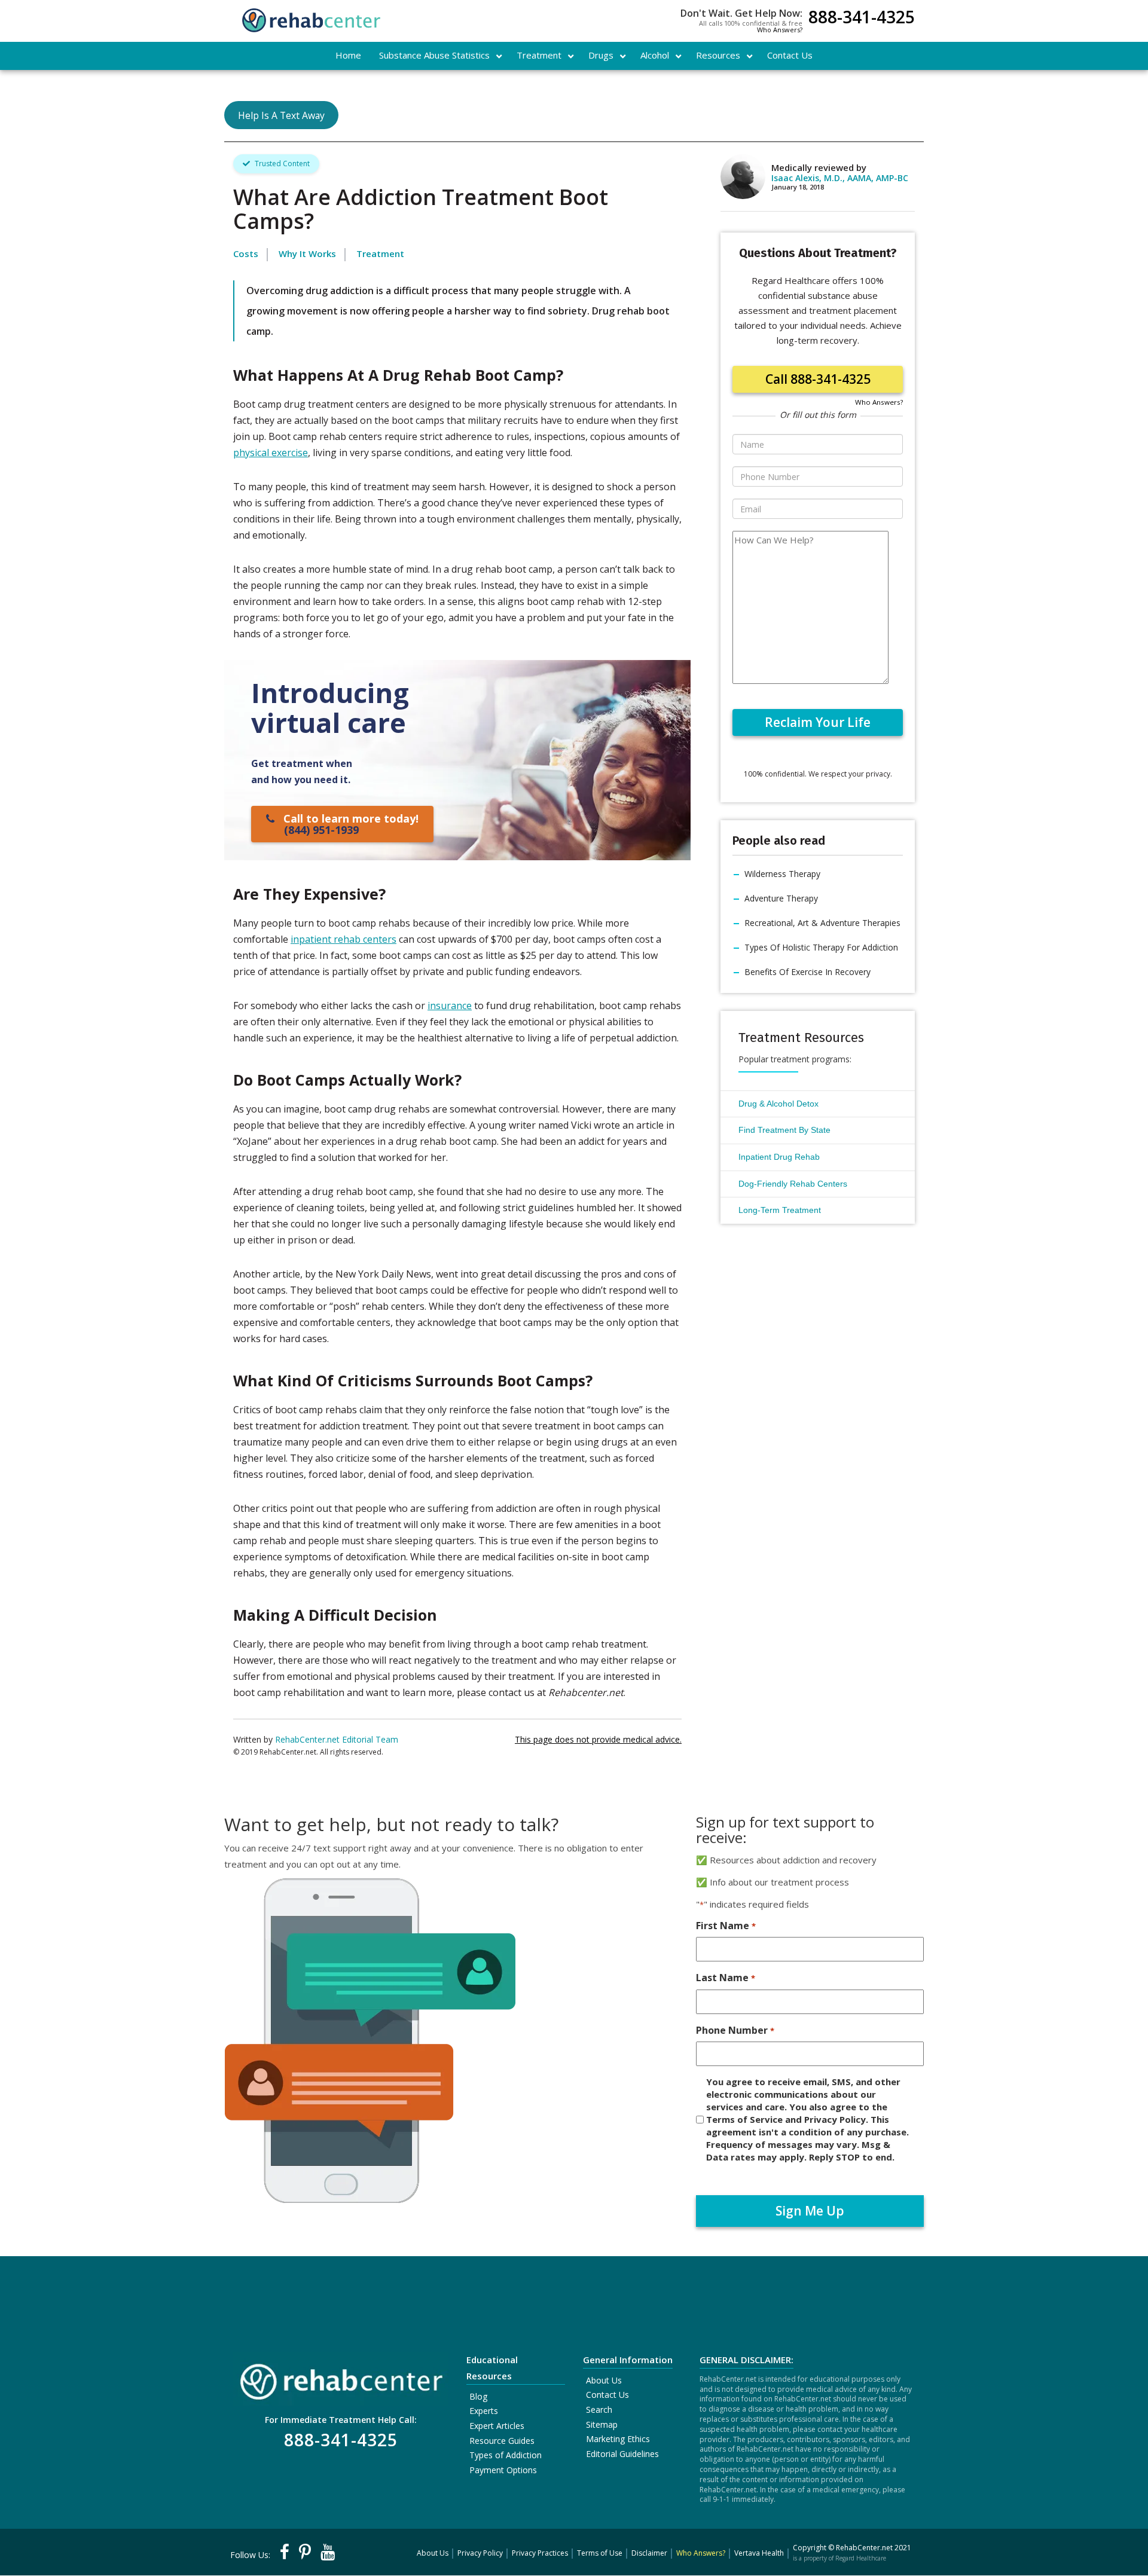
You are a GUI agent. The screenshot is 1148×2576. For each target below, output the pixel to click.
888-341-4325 (862, 18)
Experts (484, 2411)
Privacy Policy (480, 2553)
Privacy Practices (540, 2553)
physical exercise (271, 453)
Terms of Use (600, 2553)
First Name (726, 1926)
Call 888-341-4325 (818, 379)
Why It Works (307, 253)
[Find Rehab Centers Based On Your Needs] (341, 2378)
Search (599, 2410)
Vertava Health (759, 2553)
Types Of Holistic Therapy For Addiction (821, 947)
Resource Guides (502, 2441)
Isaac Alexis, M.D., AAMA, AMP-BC (840, 178)
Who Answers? (780, 30)
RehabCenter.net (864, 2548)
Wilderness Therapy (782, 874)
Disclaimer (649, 2553)
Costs (246, 253)
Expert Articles (497, 2426)
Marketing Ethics (618, 2439)
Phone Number (735, 2030)
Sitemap (602, 2424)
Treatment (380, 253)
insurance (450, 1006)
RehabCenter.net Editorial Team (337, 1739)
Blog (478, 2396)
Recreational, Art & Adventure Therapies (822, 923)
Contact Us (607, 2395)
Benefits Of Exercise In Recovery (807, 972)
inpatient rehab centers (344, 939)
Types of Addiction (506, 2455)
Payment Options (503, 2470)
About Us (604, 2380)
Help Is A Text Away (281, 115)
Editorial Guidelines (622, 2454)
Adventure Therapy (781, 898)
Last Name (725, 1978)
